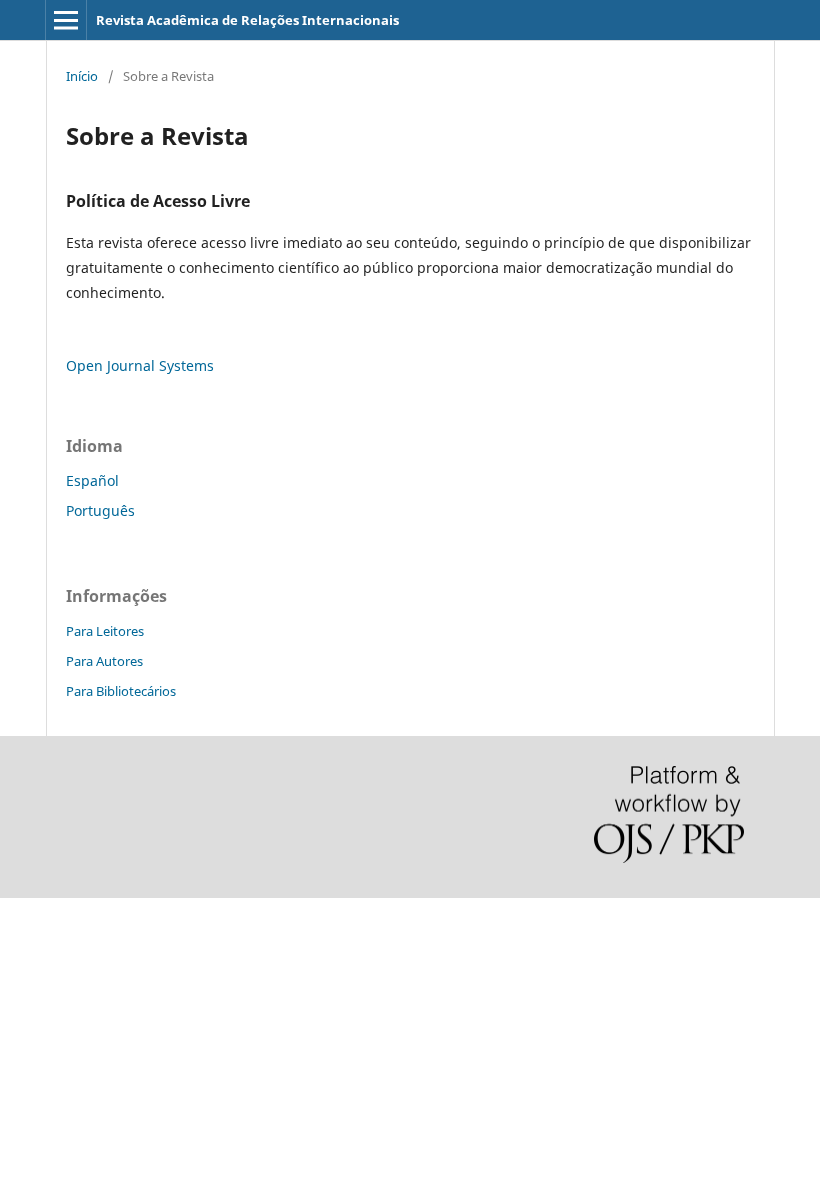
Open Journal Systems (140, 365)
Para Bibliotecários (121, 691)
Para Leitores (105, 631)
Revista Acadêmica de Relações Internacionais (247, 20)
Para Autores (104, 661)
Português (100, 510)
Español (92, 480)
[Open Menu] (66, 20)
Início (82, 76)
